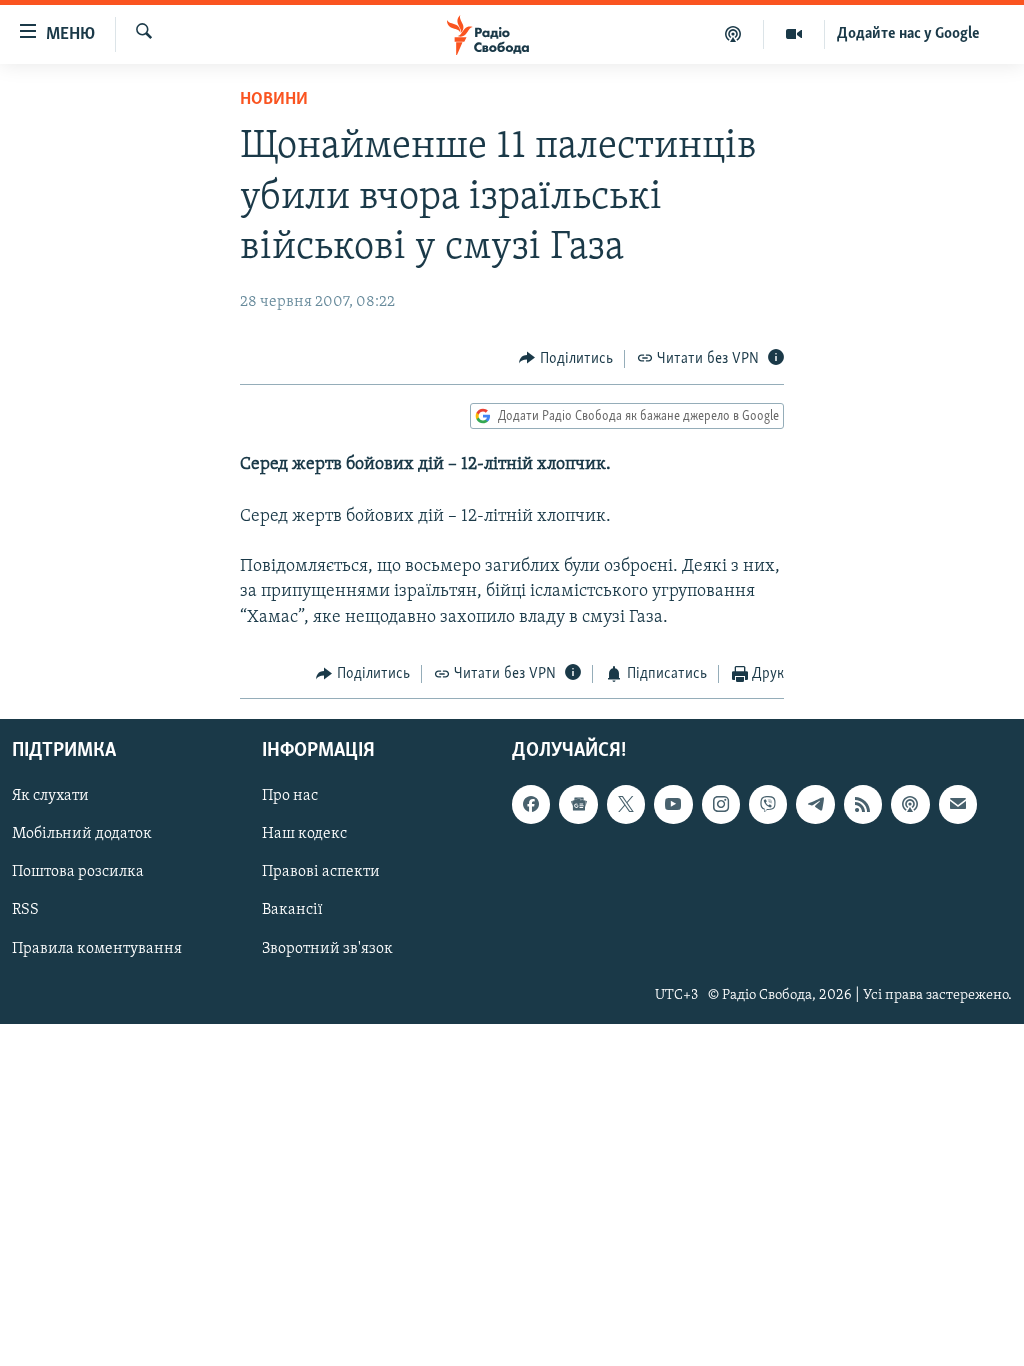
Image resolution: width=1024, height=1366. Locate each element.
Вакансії (292, 911)
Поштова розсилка (78, 873)
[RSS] (863, 805)
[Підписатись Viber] (768, 805)
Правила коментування (97, 949)
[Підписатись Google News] (578, 805)
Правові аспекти (321, 873)
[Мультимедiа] (794, 34)
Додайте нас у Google (908, 34)
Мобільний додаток (82, 835)
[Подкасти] (733, 34)
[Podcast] (910, 805)
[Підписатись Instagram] (721, 805)
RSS (25, 911)
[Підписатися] (958, 805)
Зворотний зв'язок (327, 949)
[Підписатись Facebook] (531, 805)
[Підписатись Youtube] (673, 805)
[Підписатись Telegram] (815, 805)
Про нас (290, 797)
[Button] (566, 359)
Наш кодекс (304, 835)
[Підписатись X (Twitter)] (626, 805)
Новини (274, 100)
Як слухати (50, 797)
